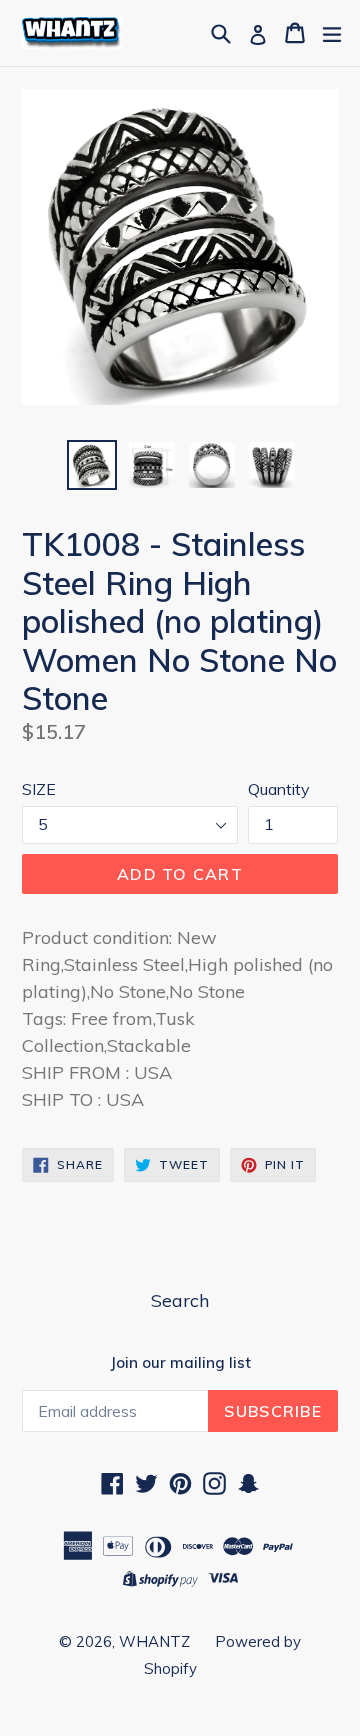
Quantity (279, 789)
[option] (92, 465)
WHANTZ (154, 1641)
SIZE (39, 789)
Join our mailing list (180, 1363)
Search (180, 1300)
